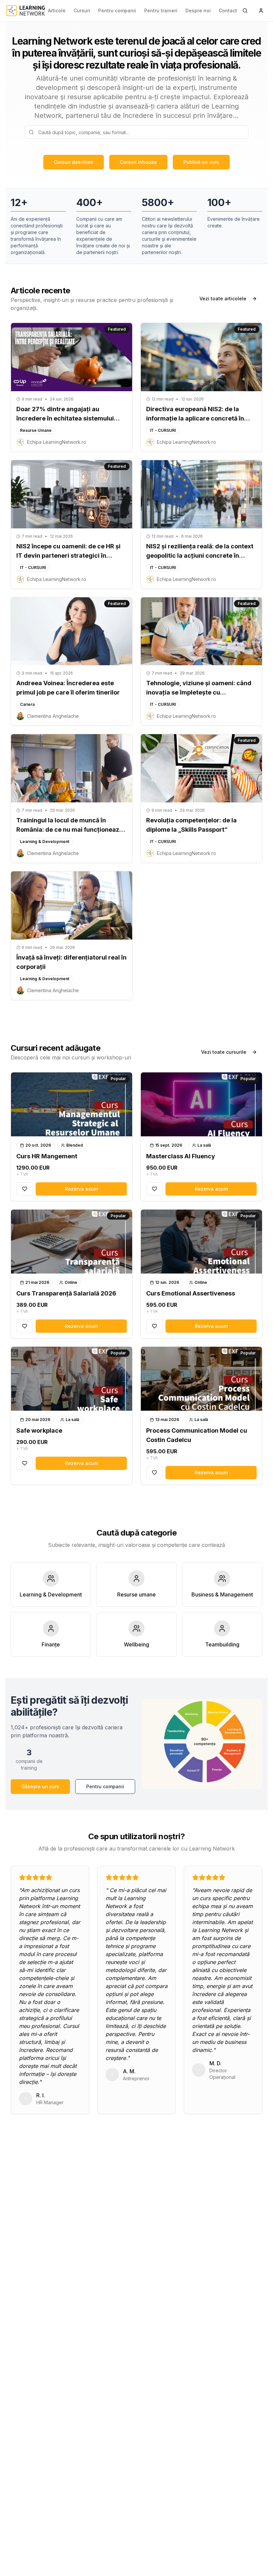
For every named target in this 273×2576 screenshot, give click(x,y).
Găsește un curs (40, 1786)
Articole (57, 10)
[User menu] (261, 11)
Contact (228, 10)
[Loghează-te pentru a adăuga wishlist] (25, 1189)
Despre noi (198, 10)
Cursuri (82, 10)
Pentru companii (117, 10)
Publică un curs (201, 162)
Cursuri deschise (74, 162)
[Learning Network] (26, 11)
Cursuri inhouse (138, 162)
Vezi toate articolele (223, 298)
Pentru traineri (161, 10)
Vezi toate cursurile (224, 1052)
